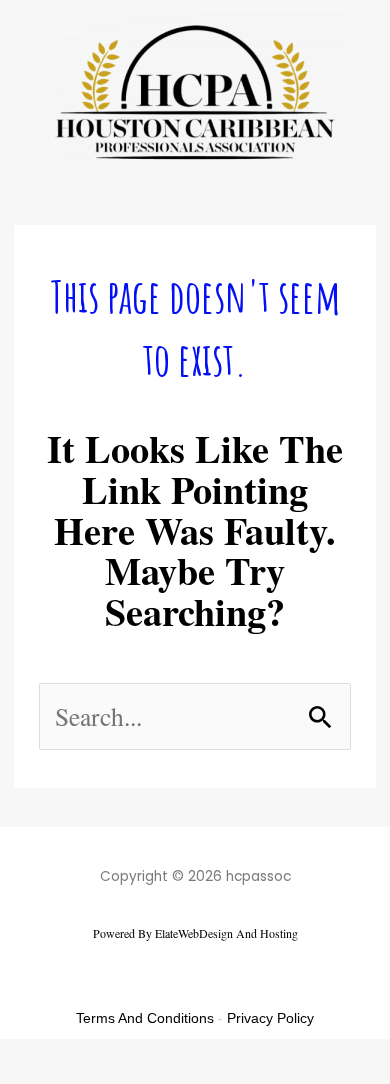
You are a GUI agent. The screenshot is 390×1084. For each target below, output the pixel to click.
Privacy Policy (270, 1018)
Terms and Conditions (145, 1018)
